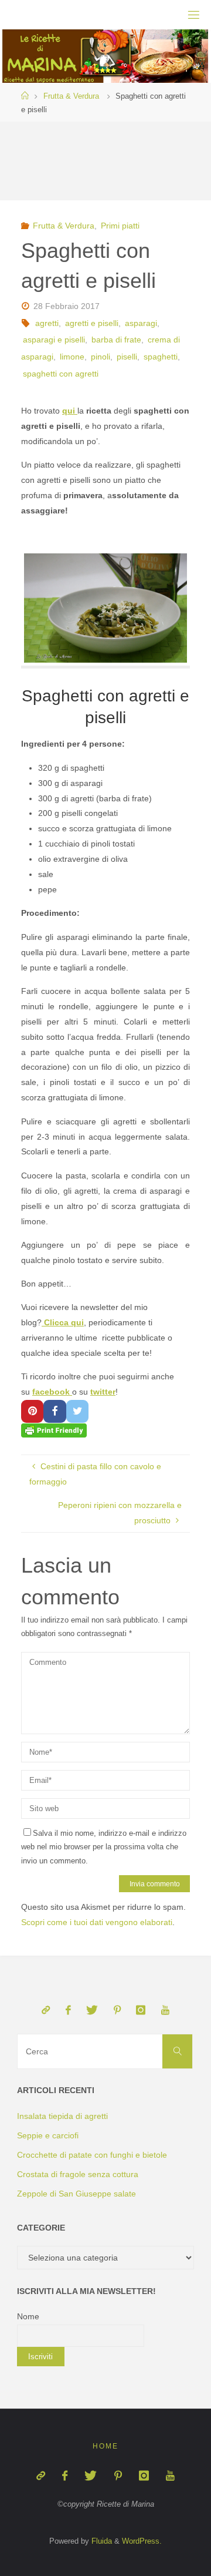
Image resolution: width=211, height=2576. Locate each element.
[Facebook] (68, 2010)
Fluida (101, 2541)
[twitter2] (92, 2010)
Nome (28, 2316)
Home (105, 2446)
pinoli (101, 357)
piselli (127, 357)
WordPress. (142, 2541)
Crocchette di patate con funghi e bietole (92, 2155)
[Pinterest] (117, 2010)
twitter (103, 1392)
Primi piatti (120, 226)
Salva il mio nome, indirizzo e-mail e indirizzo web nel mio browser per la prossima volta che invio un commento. (104, 1847)
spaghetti (161, 357)
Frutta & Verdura (71, 96)
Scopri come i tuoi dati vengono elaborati (97, 1922)
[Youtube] (165, 2010)
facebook (52, 1392)
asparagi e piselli (54, 340)
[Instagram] (141, 2010)
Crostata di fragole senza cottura (78, 2174)
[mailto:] (46, 2010)
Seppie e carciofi (48, 2135)
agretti (47, 323)
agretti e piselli (92, 323)
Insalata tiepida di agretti (62, 2116)
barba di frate (116, 340)
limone (72, 357)
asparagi (141, 323)
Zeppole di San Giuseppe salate (76, 2194)
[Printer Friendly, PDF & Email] (54, 1430)
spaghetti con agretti (61, 374)
